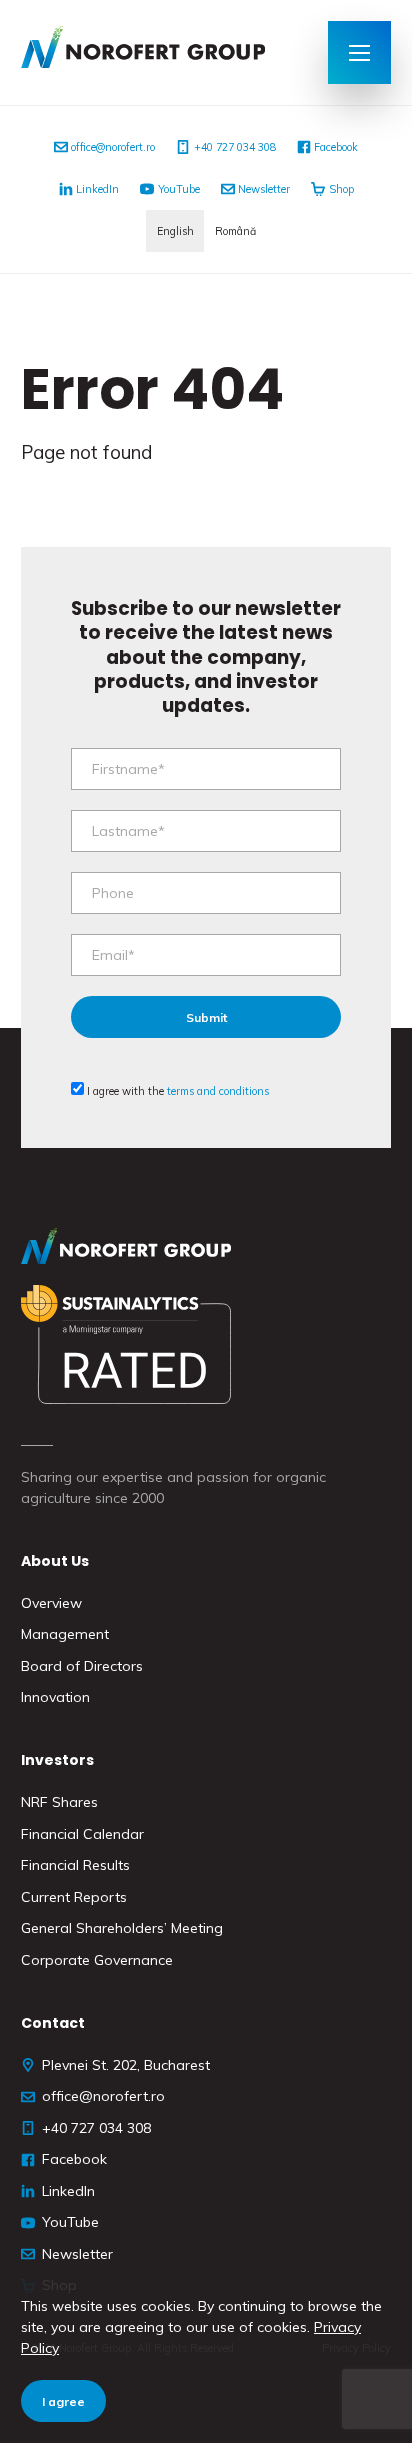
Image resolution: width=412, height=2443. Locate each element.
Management (65, 1634)
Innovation (55, 1697)
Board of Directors (82, 1666)
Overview (51, 1603)
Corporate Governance (97, 1960)
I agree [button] (63, 2401)
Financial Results (75, 1865)
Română (235, 231)
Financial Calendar (82, 1834)
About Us (55, 1561)
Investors (57, 1760)
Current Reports (74, 1897)
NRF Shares (59, 1802)
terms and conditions (218, 1091)
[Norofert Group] (164, 52)
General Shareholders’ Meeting (122, 1928)
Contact (53, 2023)
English (175, 231)
